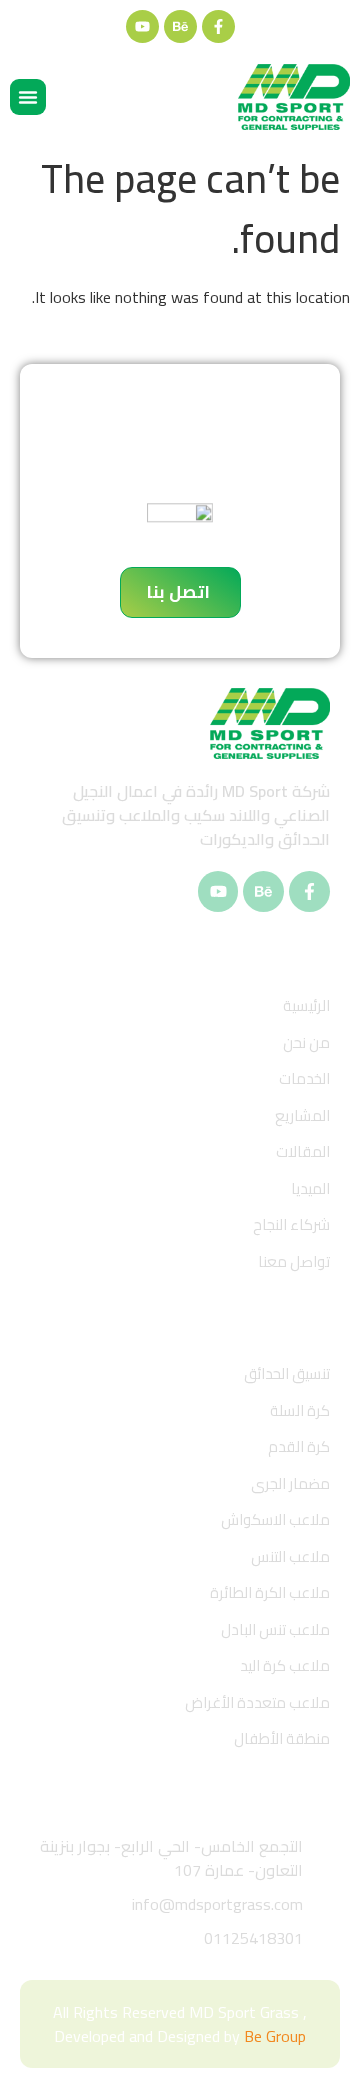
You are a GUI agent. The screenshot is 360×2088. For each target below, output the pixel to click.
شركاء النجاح (291, 1224)
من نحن (306, 1042)
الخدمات (304, 1078)
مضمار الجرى (290, 1483)
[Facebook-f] (218, 26)
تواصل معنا (294, 1261)
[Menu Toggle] (28, 97)
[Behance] (180, 26)
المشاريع (302, 1115)
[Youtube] (142, 26)
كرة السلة (300, 1410)
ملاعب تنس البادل (275, 1629)
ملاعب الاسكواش (275, 1519)
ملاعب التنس (290, 1556)
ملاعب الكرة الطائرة (270, 1592)
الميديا (310, 1188)
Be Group (275, 2036)
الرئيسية (306, 1005)
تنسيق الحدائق (287, 1373)
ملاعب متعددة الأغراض (257, 1702)
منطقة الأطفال (282, 1738)
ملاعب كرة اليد (285, 1665)
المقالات (303, 1151)
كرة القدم (299, 1446)
